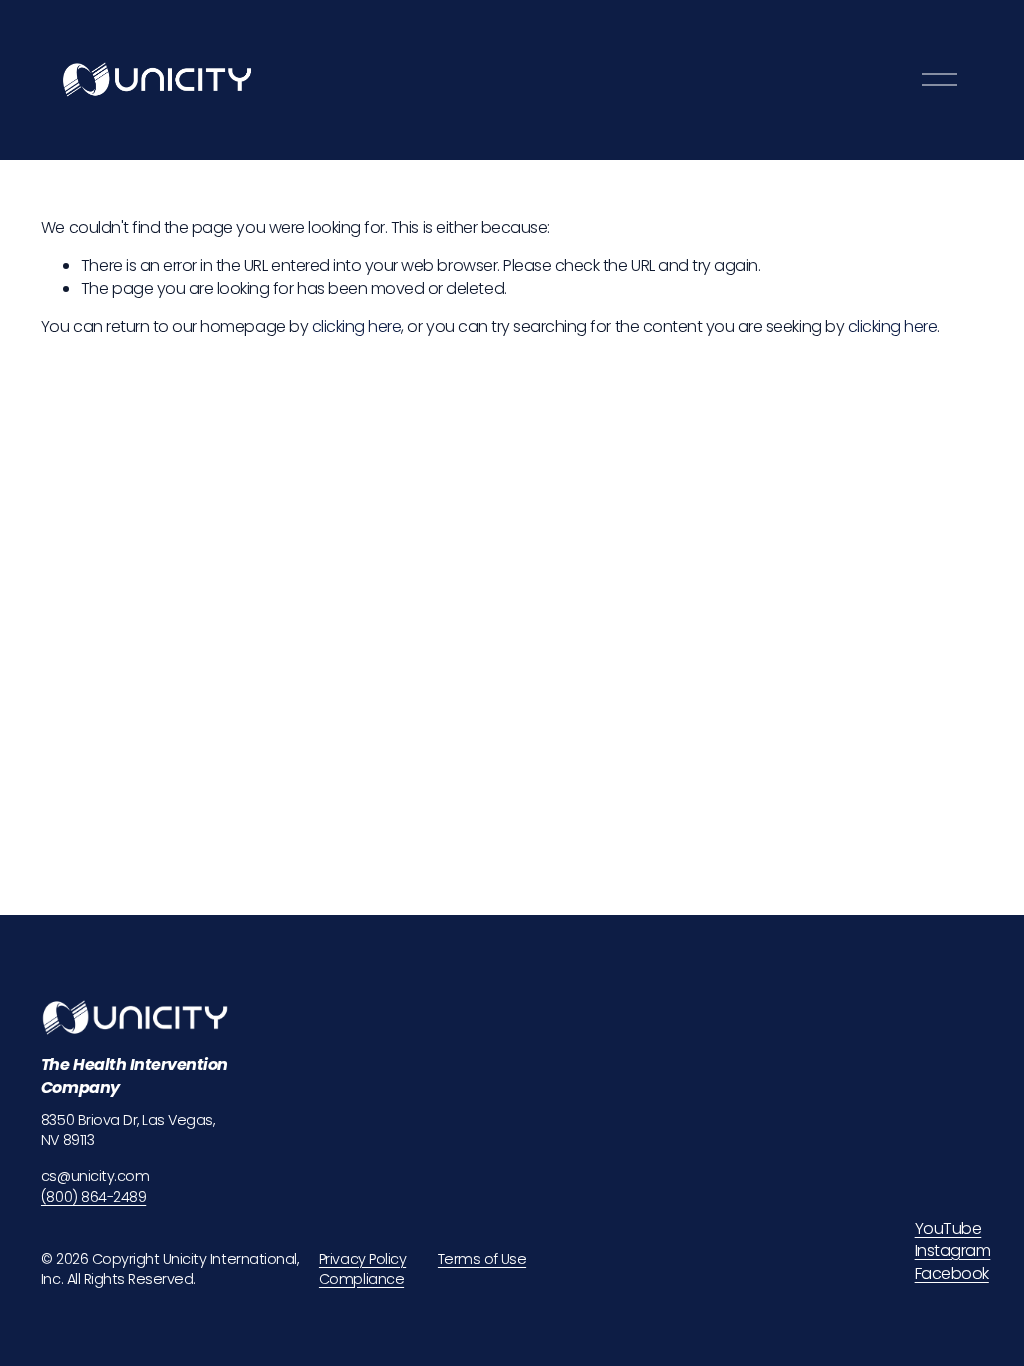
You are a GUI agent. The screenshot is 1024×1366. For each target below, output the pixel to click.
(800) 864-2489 (93, 1197)
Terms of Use (482, 1259)
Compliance (361, 1279)
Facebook (952, 1274)
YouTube (948, 1229)
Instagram (953, 1251)
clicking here (357, 326)
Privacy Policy (362, 1259)
